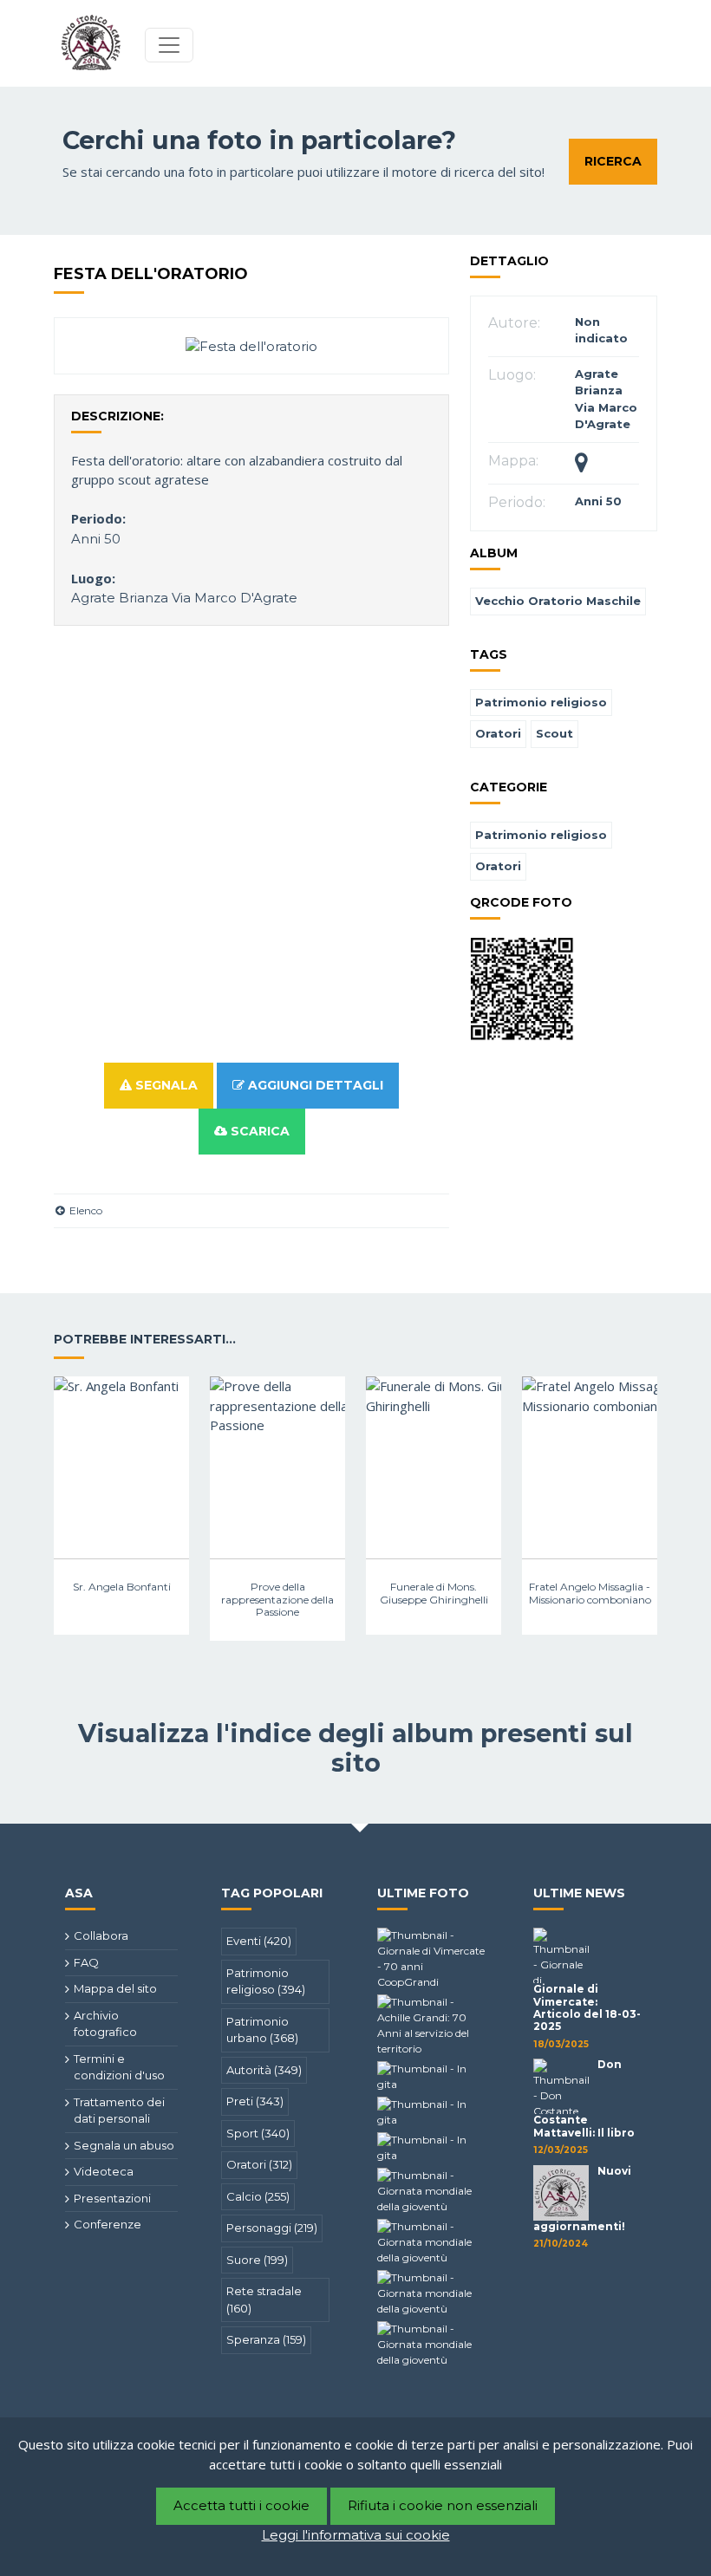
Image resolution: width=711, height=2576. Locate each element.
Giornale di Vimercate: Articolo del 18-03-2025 (587, 2007)
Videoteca (104, 2171)
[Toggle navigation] (169, 45)
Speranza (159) (266, 2339)
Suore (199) (257, 2260)
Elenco (85, 1210)
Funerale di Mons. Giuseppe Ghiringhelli (434, 1593)
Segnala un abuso (124, 2145)
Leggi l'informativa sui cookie (356, 2535)
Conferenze (108, 2224)
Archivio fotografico (105, 2024)
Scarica (258, 1131)
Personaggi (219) (272, 2228)
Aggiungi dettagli (314, 1085)
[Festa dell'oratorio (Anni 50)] (251, 345)
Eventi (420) (259, 1941)
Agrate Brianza (120, 598)
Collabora (101, 1935)
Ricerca (613, 161)
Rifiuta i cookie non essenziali (443, 2505)
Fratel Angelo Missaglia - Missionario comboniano (590, 1593)
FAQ (86, 1962)
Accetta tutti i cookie (241, 2505)
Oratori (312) (259, 2164)
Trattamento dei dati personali (119, 2111)
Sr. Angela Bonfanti (122, 1587)
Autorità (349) (264, 2070)
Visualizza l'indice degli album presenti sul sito (355, 1748)
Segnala (165, 1085)
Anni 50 (96, 539)
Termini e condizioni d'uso (119, 2067)
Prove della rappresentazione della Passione (277, 1599)
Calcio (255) (258, 2196)
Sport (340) (258, 2133)
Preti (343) (255, 2101)
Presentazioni (112, 2198)
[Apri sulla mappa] (581, 466)
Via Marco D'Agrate (235, 598)
